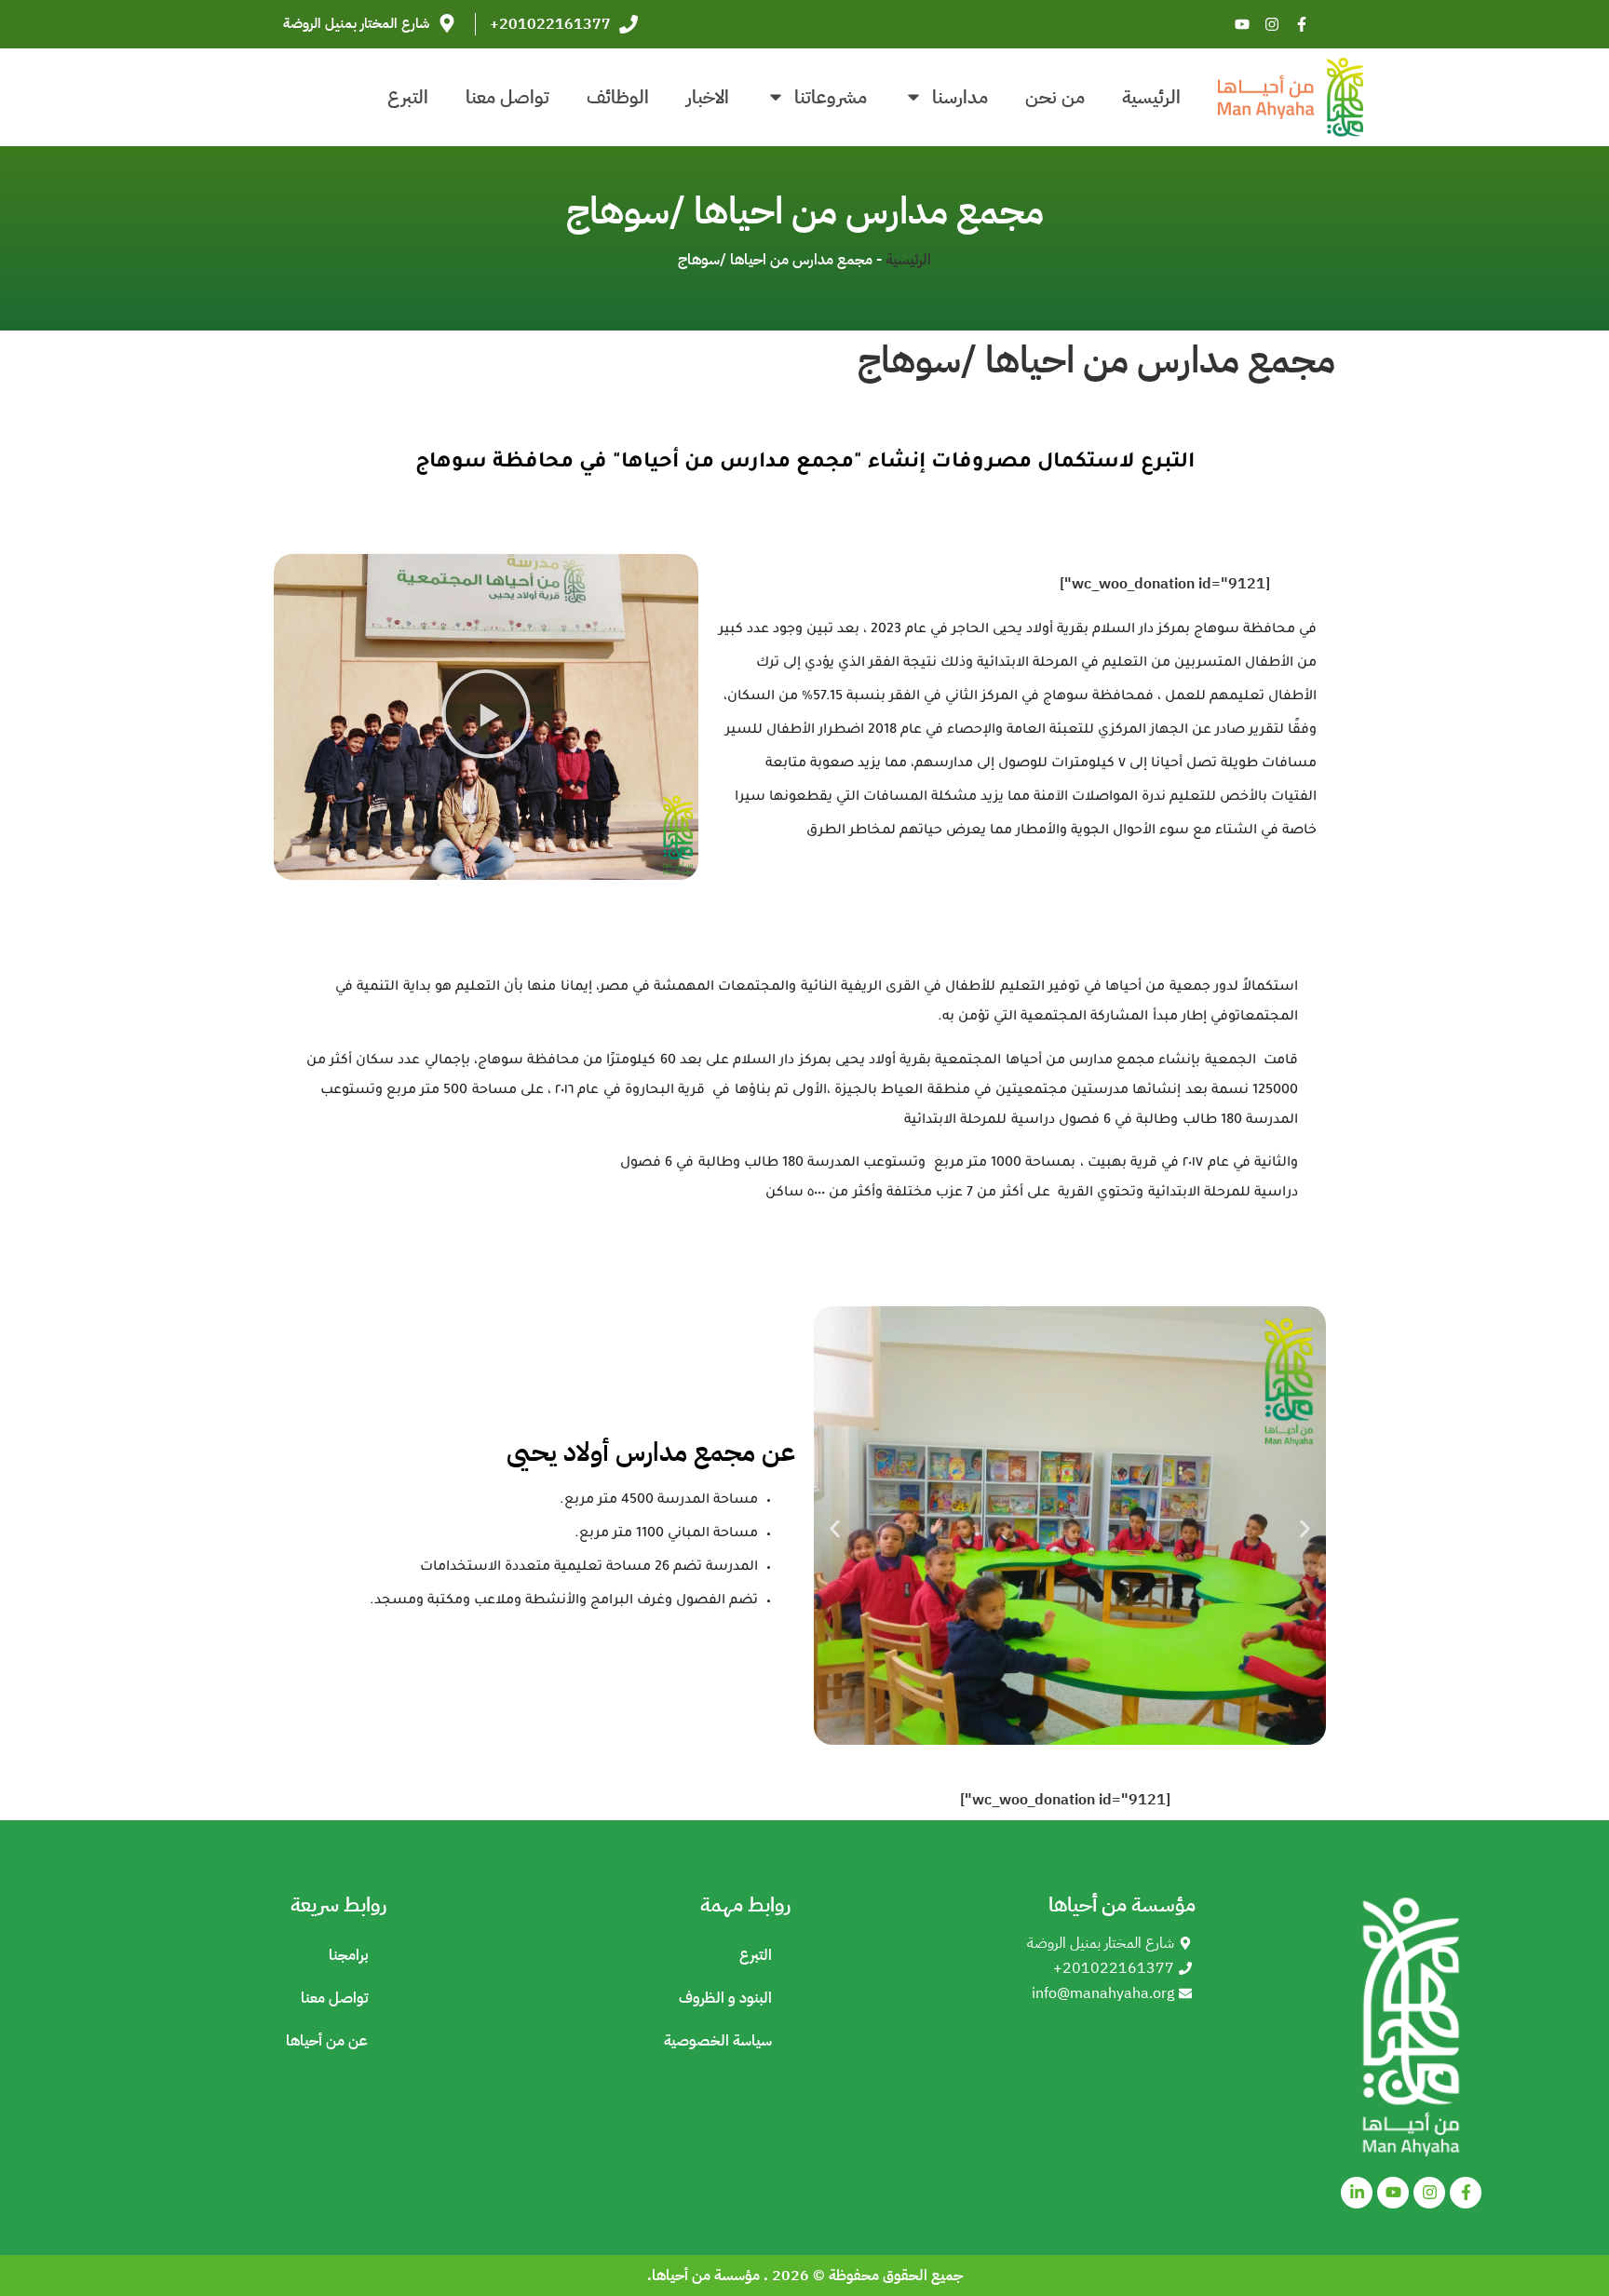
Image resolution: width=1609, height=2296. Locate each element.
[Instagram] (1272, 24)
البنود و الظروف (725, 1998)
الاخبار (708, 97)
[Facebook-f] (1302, 24)
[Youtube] (1242, 24)
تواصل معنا (507, 97)
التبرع (408, 97)
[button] (486, 717)
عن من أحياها (327, 2041)
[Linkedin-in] (1357, 2193)
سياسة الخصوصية (718, 2041)
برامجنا (348, 1955)
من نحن (1055, 97)
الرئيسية (1151, 97)
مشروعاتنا (831, 97)
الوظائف (618, 97)
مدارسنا (960, 97)
